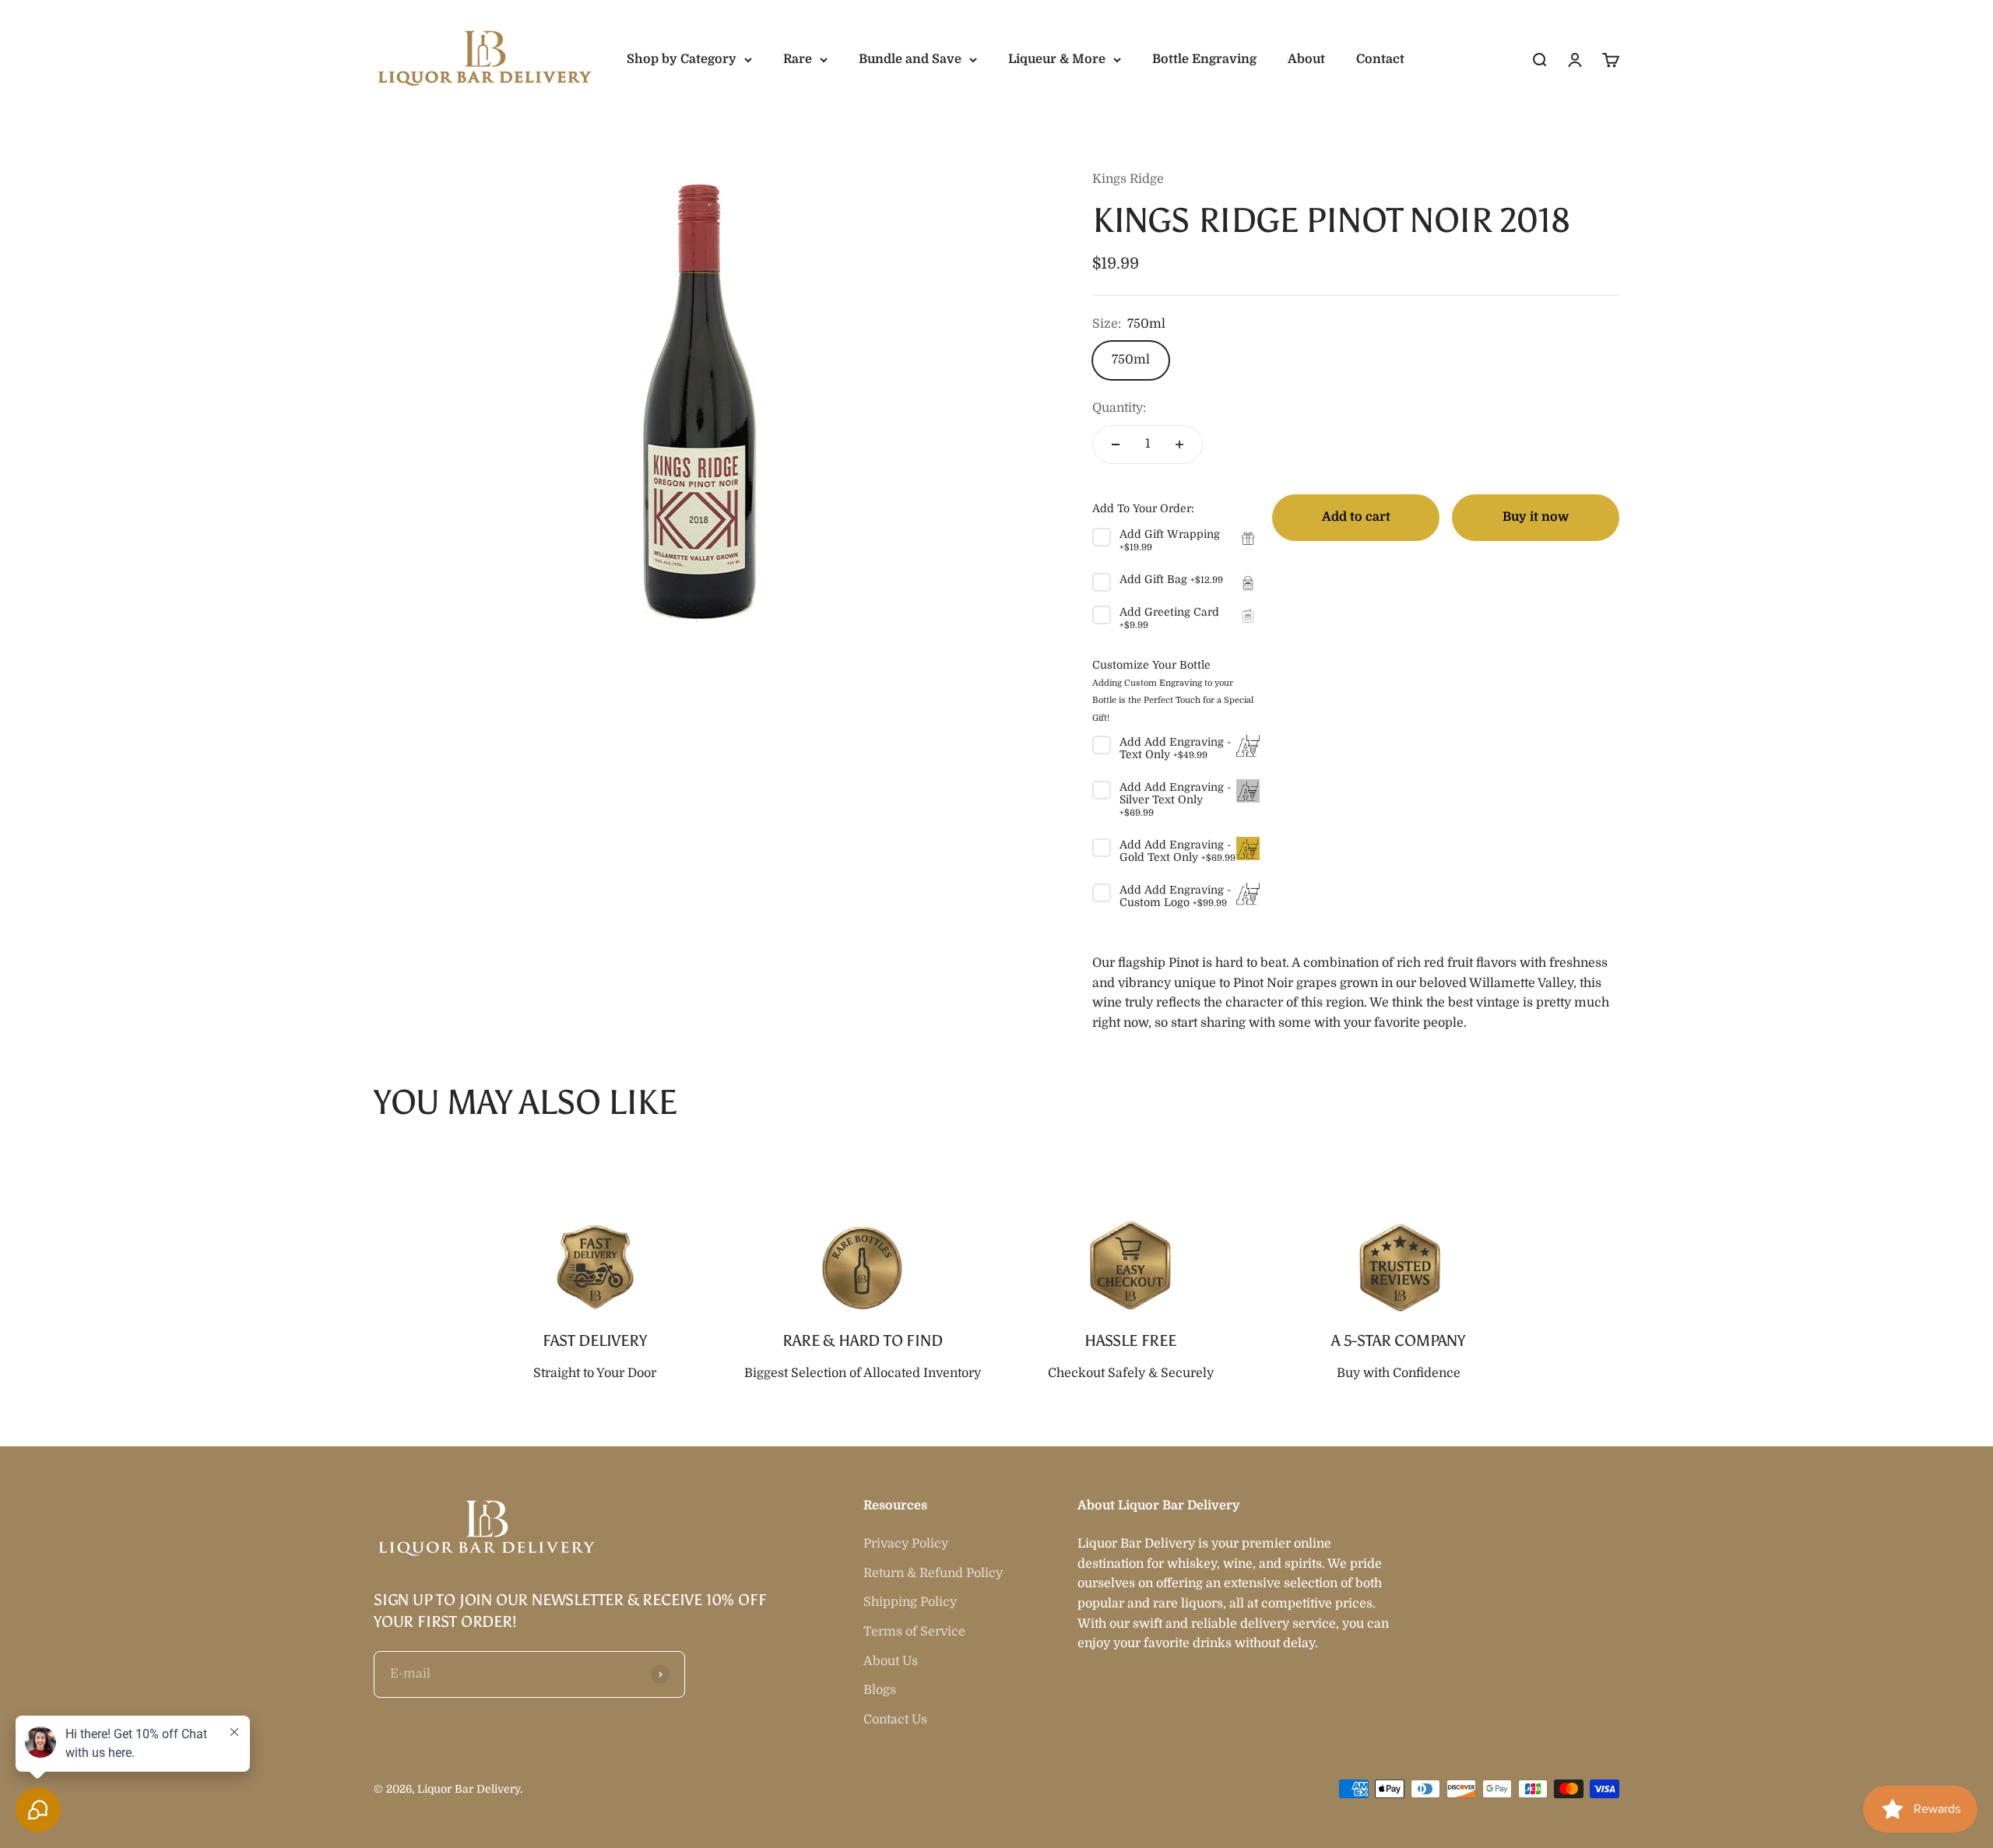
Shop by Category (682, 59)
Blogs (880, 1690)
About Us (891, 1661)
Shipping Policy (910, 1602)
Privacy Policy (906, 1544)
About (1306, 59)
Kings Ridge (1128, 179)
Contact (1380, 59)
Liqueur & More (1057, 59)
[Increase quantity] (1179, 444)
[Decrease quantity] (1116, 444)
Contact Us (895, 1720)
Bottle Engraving (1204, 59)
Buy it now (1536, 517)
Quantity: (1119, 408)
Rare (798, 59)
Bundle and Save (910, 59)
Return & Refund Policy (933, 1573)
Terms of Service (914, 1632)
